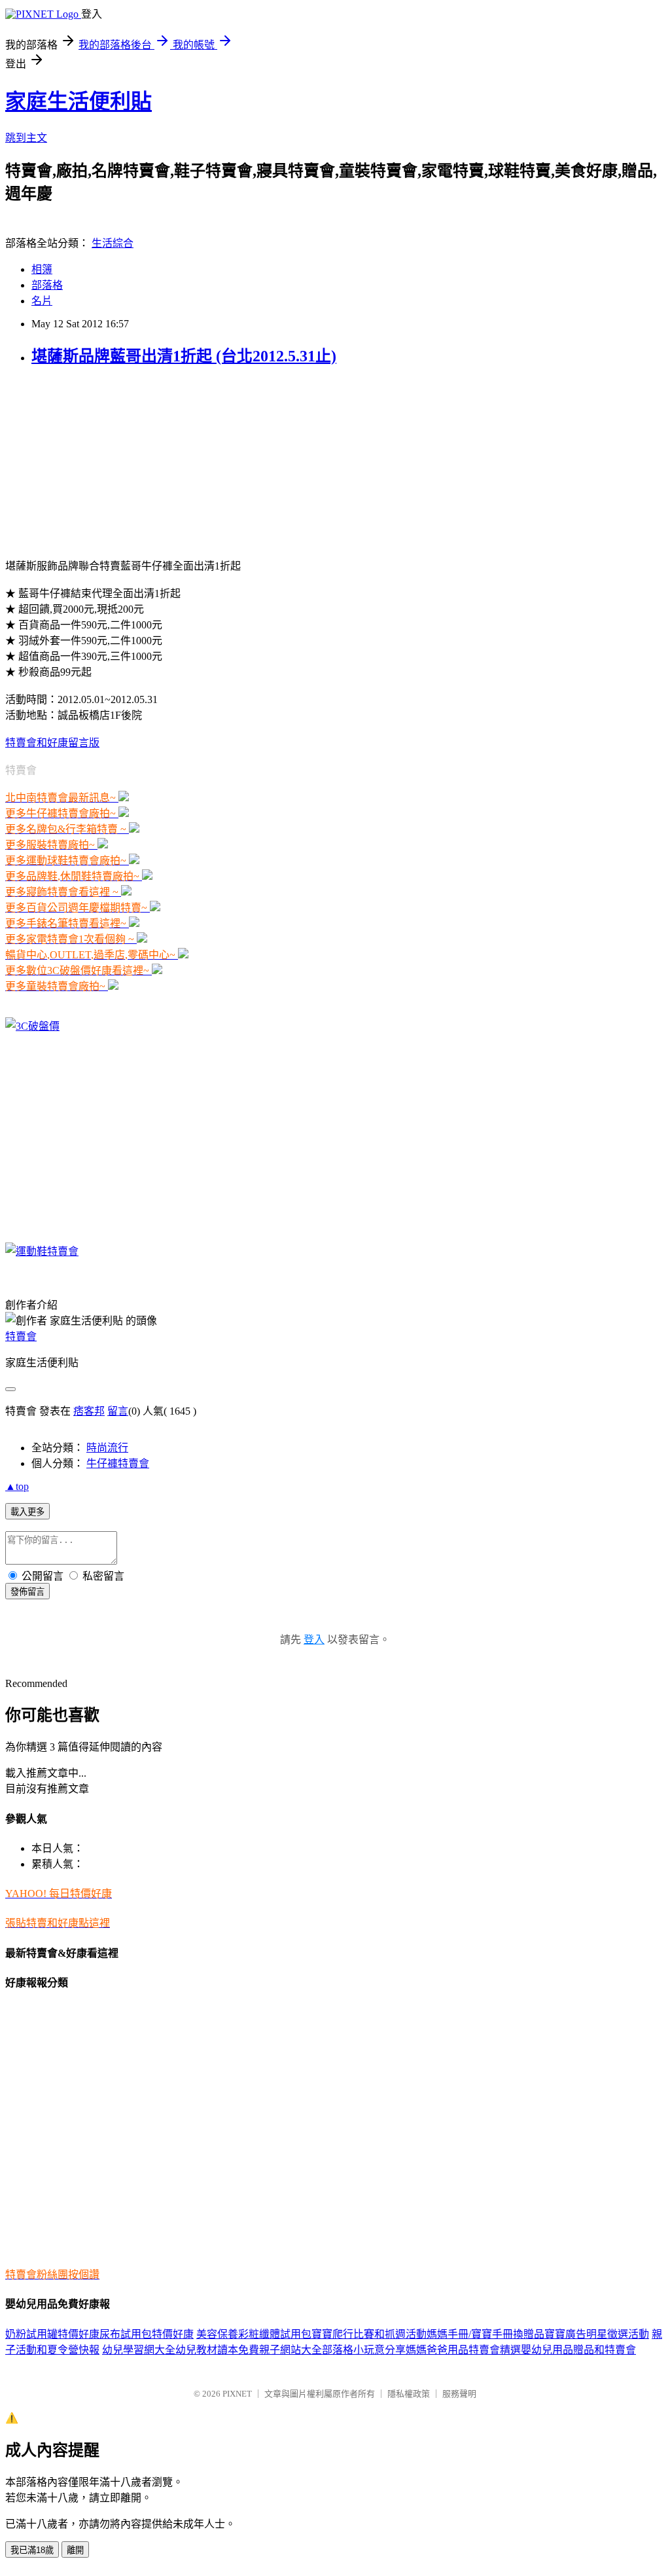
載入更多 (27, 1512)
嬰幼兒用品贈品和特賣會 (578, 2350)
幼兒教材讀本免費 (217, 2350)
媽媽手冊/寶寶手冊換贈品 (485, 2334)
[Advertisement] (103, 461)
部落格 (47, 285)
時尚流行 (107, 1448)
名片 (42, 301)
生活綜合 (113, 243)
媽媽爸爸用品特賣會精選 (463, 2350)
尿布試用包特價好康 (147, 2334)
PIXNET (237, 2394)
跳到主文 (26, 138)
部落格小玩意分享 (364, 2350)
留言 (118, 1411)
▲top (17, 1486)
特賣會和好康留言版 (52, 743)
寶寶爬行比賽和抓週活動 (369, 2334)
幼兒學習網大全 (139, 2350)
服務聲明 (459, 2394)
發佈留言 (27, 1592)
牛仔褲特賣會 (118, 1463)
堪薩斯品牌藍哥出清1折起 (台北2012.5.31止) (184, 356)
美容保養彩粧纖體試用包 (254, 2334)
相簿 (42, 269)
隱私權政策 (409, 2394)
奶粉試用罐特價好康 (52, 2334)
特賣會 (21, 1336)
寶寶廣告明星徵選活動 (597, 2334)
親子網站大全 (291, 2350)
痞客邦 (89, 1411)
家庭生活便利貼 (79, 101)
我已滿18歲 (32, 2550)
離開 (75, 2550)
